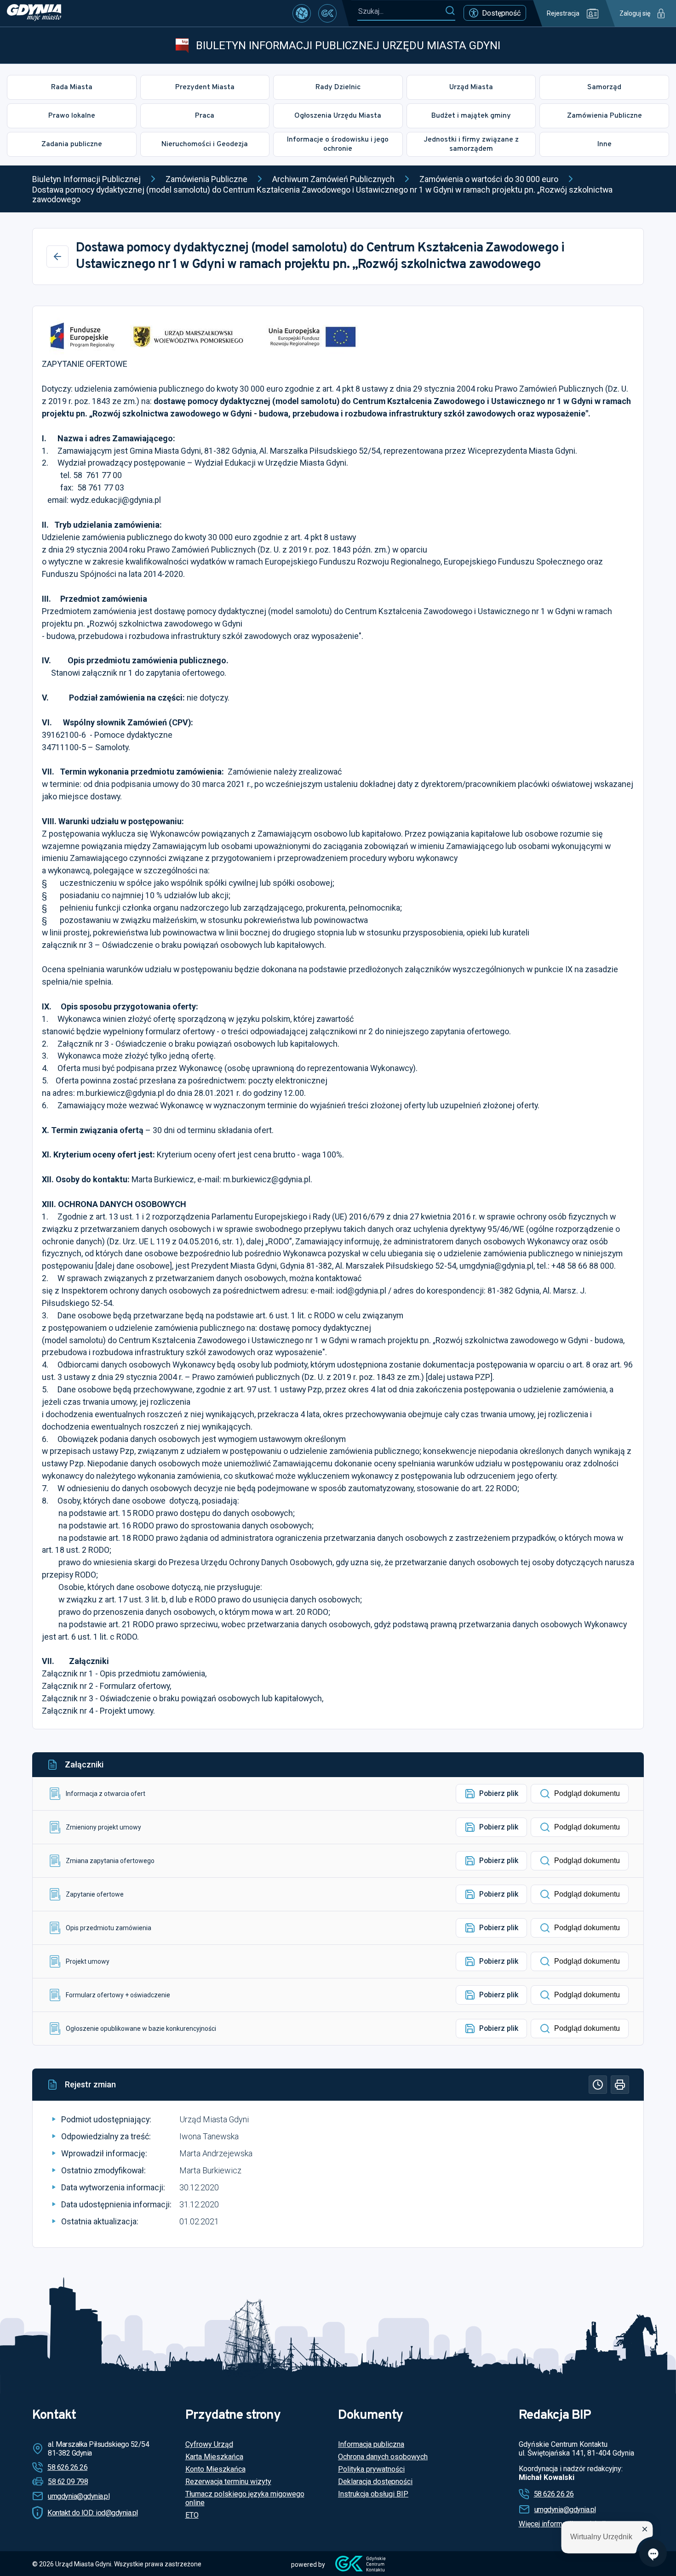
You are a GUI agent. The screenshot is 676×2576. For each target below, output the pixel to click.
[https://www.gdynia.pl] (34, 13)
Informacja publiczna (371, 2444)
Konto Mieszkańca (215, 2469)
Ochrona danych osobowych (383, 2457)
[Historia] (598, 2085)
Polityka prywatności (371, 2469)
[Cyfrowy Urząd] (302, 13)
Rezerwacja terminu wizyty (228, 2482)
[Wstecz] (57, 256)
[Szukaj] (450, 11)
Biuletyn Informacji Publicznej (86, 179)
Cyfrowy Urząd (209, 2444)
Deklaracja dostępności (375, 2482)
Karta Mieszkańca (214, 2457)
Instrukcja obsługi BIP (373, 2494)
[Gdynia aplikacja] (327, 13)
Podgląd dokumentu (587, 1793)
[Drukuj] (620, 2085)
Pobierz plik (499, 1793)
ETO (192, 2515)
